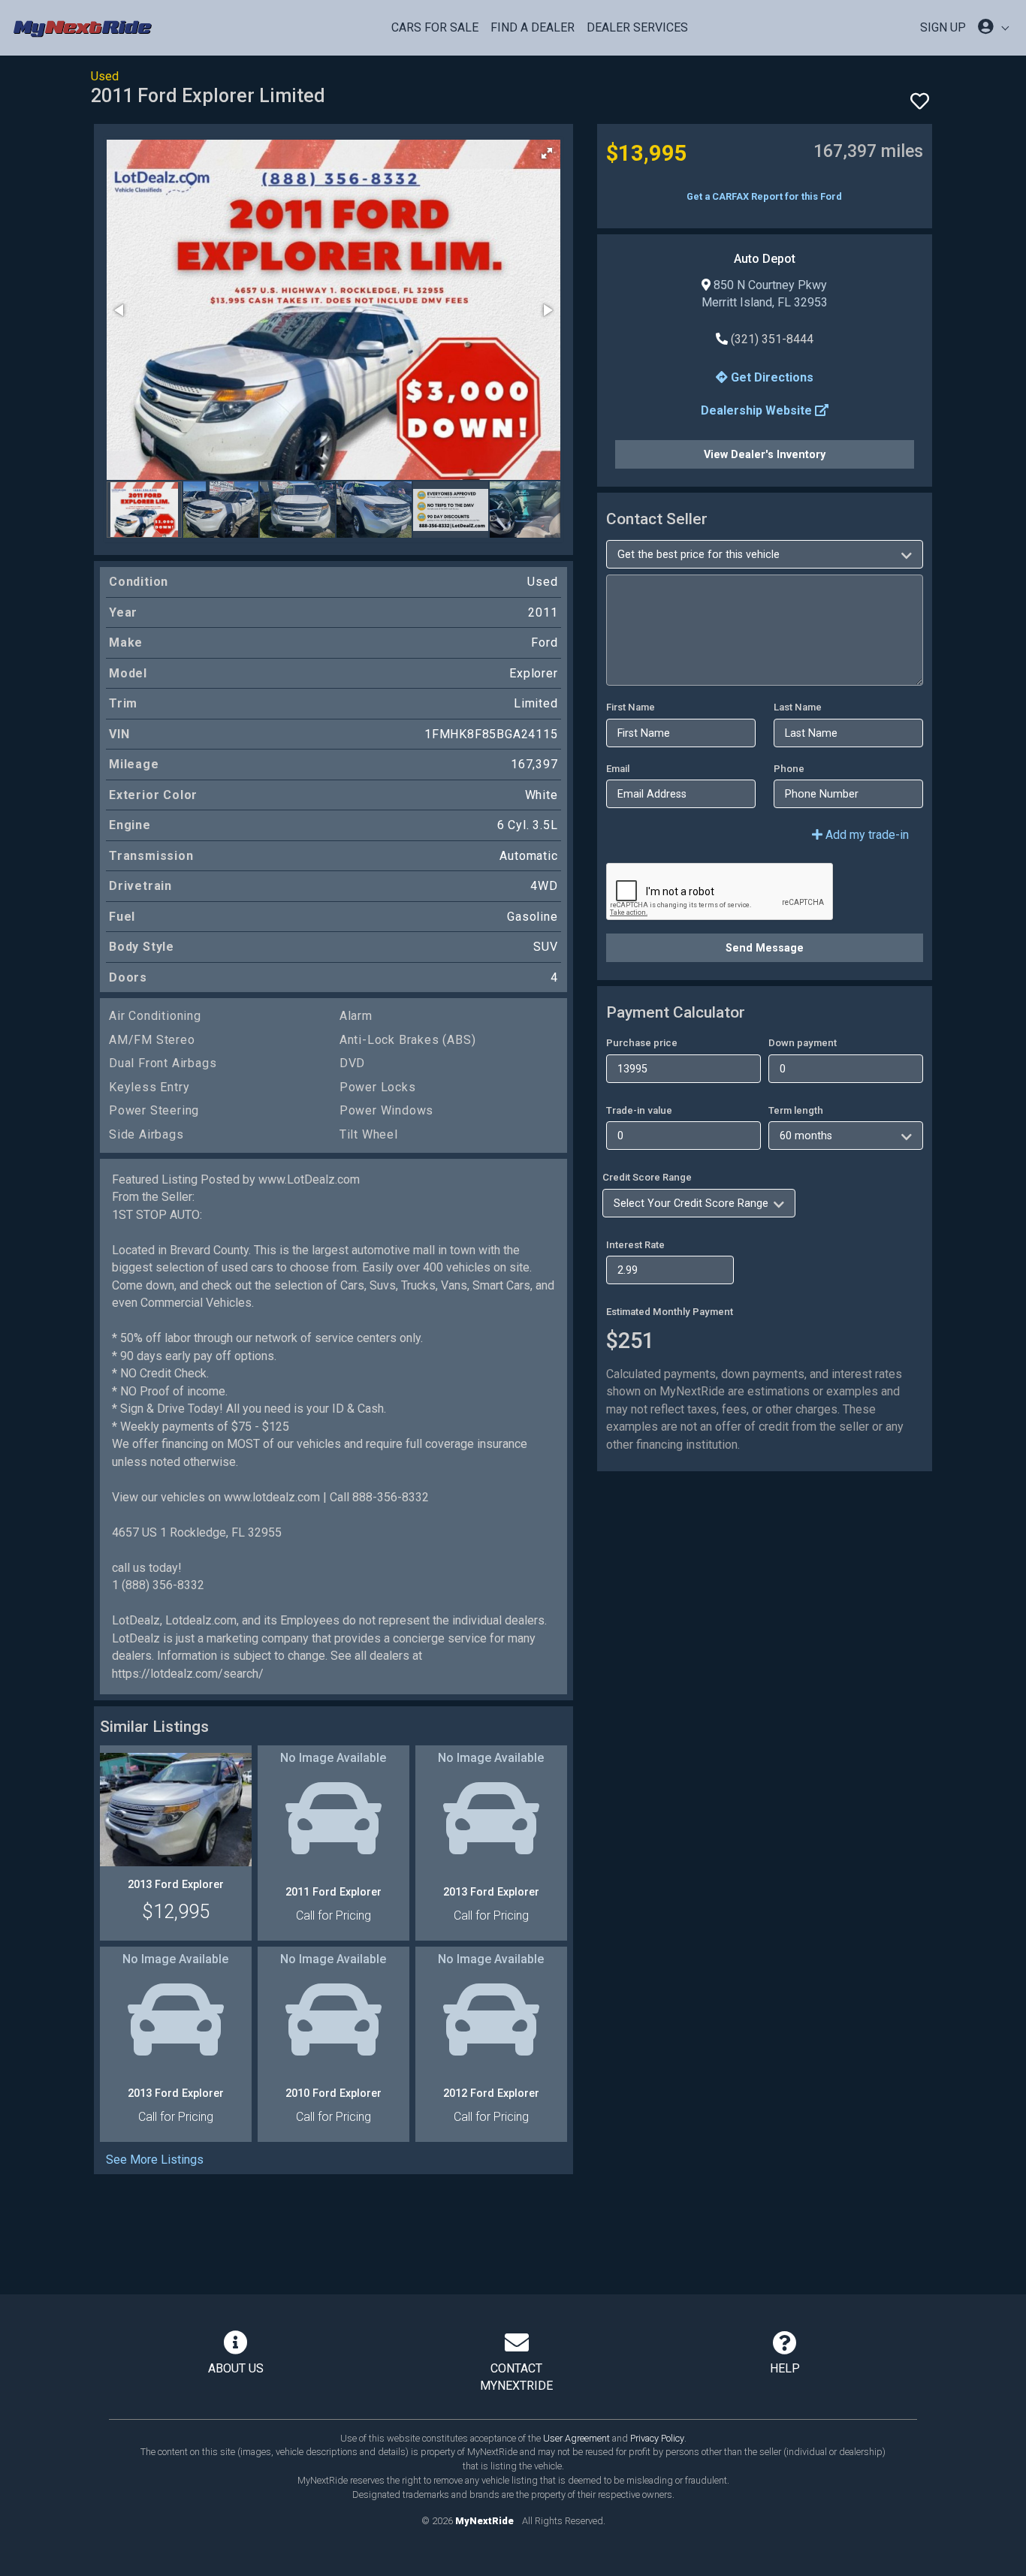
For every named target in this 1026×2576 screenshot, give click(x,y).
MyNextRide (484, 2521)
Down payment (803, 1043)
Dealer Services (637, 27)
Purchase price (642, 1043)
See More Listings (155, 2160)
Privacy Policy (657, 2438)
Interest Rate (635, 1245)
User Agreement (576, 2438)
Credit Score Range (647, 1177)
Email (618, 769)
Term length (796, 1110)
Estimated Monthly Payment (670, 1312)
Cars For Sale (435, 27)
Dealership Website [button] (758, 410)
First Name (631, 707)
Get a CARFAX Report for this (764, 196)
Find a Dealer (533, 27)
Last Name (798, 707)
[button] (547, 153)
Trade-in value (639, 1110)
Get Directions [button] (771, 377)
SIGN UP (943, 27)
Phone (789, 769)
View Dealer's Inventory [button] (765, 454)
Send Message (765, 948)
